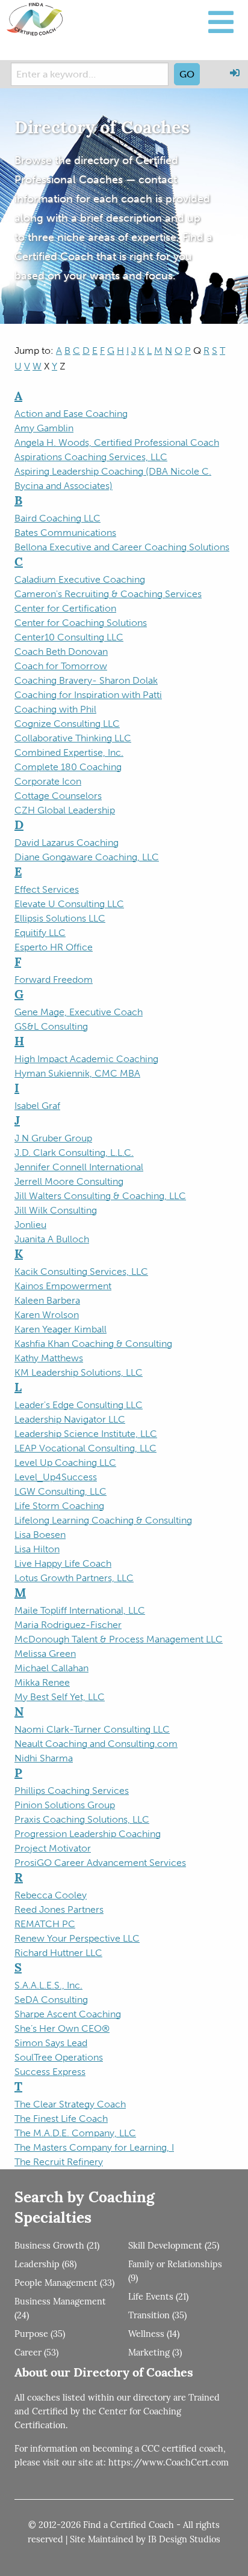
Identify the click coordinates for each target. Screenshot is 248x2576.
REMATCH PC (45, 1924)
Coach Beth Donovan (61, 652)
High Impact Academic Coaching (86, 1059)
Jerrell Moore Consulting (69, 1181)
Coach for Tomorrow (61, 666)
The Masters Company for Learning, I (94, 2147)
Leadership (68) (45, 2265)
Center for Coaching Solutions (81, 623)
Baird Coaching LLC (57, 518)
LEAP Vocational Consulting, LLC (85, 1448)
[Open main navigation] (221, 22)
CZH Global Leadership (65, 810)
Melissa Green (45, 1654)
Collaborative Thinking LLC (73, 738)
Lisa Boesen (40, 1535)
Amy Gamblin (44, 428)
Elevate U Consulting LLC (69, 904)
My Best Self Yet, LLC (60, 1697)
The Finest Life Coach (61, 2119)
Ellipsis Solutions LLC (60, 918)
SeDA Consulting (51, 2000)
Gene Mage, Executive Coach (79, 1012)
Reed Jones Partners (59, 1909)
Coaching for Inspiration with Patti (88, 695)
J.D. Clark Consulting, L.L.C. (74, 1153)
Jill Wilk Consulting (56, 1210)
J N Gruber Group (53, 1138)
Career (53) (36, 2353)
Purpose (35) (40, 2335)
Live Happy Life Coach (63, 1563)
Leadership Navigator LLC (70, 1419)
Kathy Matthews (49, 1358)
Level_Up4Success (56, 1477)
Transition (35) (157, 2316)
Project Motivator (53, 1848)
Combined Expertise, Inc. (69, 752)
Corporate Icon (48, 781)
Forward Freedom (54, 980)
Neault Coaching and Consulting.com (96, 1744)
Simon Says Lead (51, 2043)
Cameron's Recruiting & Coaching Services (108, 594)
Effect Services (47, 889)
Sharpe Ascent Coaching (68, 2014)
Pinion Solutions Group (65, 1805)
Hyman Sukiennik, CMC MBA (77, 1073)
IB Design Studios (184, 2540)
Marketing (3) (155, 2353)
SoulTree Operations (59, 2057)
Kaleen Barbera (47, 1300)
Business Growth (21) (57, 2246)
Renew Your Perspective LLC (77, 1938)
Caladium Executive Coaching (80, 579)
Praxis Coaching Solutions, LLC (82, 1819)
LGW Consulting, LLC (60, 1491)
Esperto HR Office (54, 947)
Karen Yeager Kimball (60, 1329)
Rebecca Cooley (51, 1895)
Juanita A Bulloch (52, 1239)
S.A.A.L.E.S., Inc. (48, 1985)
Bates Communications (65, 533)
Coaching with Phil (55, 709)
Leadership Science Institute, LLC (86, 1434)
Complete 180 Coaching (68, 767)
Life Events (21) (158, 2298)
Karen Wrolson (47, 1315)
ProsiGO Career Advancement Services (100, 1863)
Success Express (50, 2072)
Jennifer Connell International (79, 1167)
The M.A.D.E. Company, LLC (75, 2133)
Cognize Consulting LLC (67, 724)
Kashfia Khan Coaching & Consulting (93, 1344)
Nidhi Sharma (44, 1758)
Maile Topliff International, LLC (80, 1610)
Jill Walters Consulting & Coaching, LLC (100, 1196)
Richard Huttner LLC (58, 1953)
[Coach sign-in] (235, 73)
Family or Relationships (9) (175, 2272)
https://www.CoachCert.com (169, 2463)
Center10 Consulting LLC (69, 637)
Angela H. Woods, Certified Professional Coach (117, 442)
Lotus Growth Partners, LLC (74, 1578)
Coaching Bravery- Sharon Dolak (86, 680)
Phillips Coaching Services (72, 1791)
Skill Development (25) (174, 2246)
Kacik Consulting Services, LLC (81, 1271)
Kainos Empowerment (63, 1286)
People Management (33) (64, 2284)
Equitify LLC (40, 933)
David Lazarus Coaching (67, 843)
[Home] (35, 19)
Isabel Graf (37, 1106)
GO (187, 74)
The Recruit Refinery (59, 2162)
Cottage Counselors (58, 796)
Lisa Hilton (37, 1549)
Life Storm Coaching (59, 1506)
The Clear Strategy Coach (70, 2104)
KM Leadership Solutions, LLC (79, 1372)
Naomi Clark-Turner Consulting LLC (92, 1729)
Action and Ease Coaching (71, 414)
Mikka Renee (42, 1682)
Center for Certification (65, 608)
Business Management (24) (60, 2309)
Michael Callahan (51, 1668)
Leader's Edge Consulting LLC (79, 1405)
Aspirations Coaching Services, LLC (91, 457)
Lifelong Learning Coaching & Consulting (103, 1520)
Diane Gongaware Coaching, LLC (87, 857)
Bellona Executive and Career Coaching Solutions (122, 547)
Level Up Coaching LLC (65, 1463)
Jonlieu (30, 1225)
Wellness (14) (154, 2335)
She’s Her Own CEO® (62, 2028)
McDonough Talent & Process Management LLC (119, 1639)
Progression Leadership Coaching (88, 1834)
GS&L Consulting (51, 1026)
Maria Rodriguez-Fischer (68, 1625)
